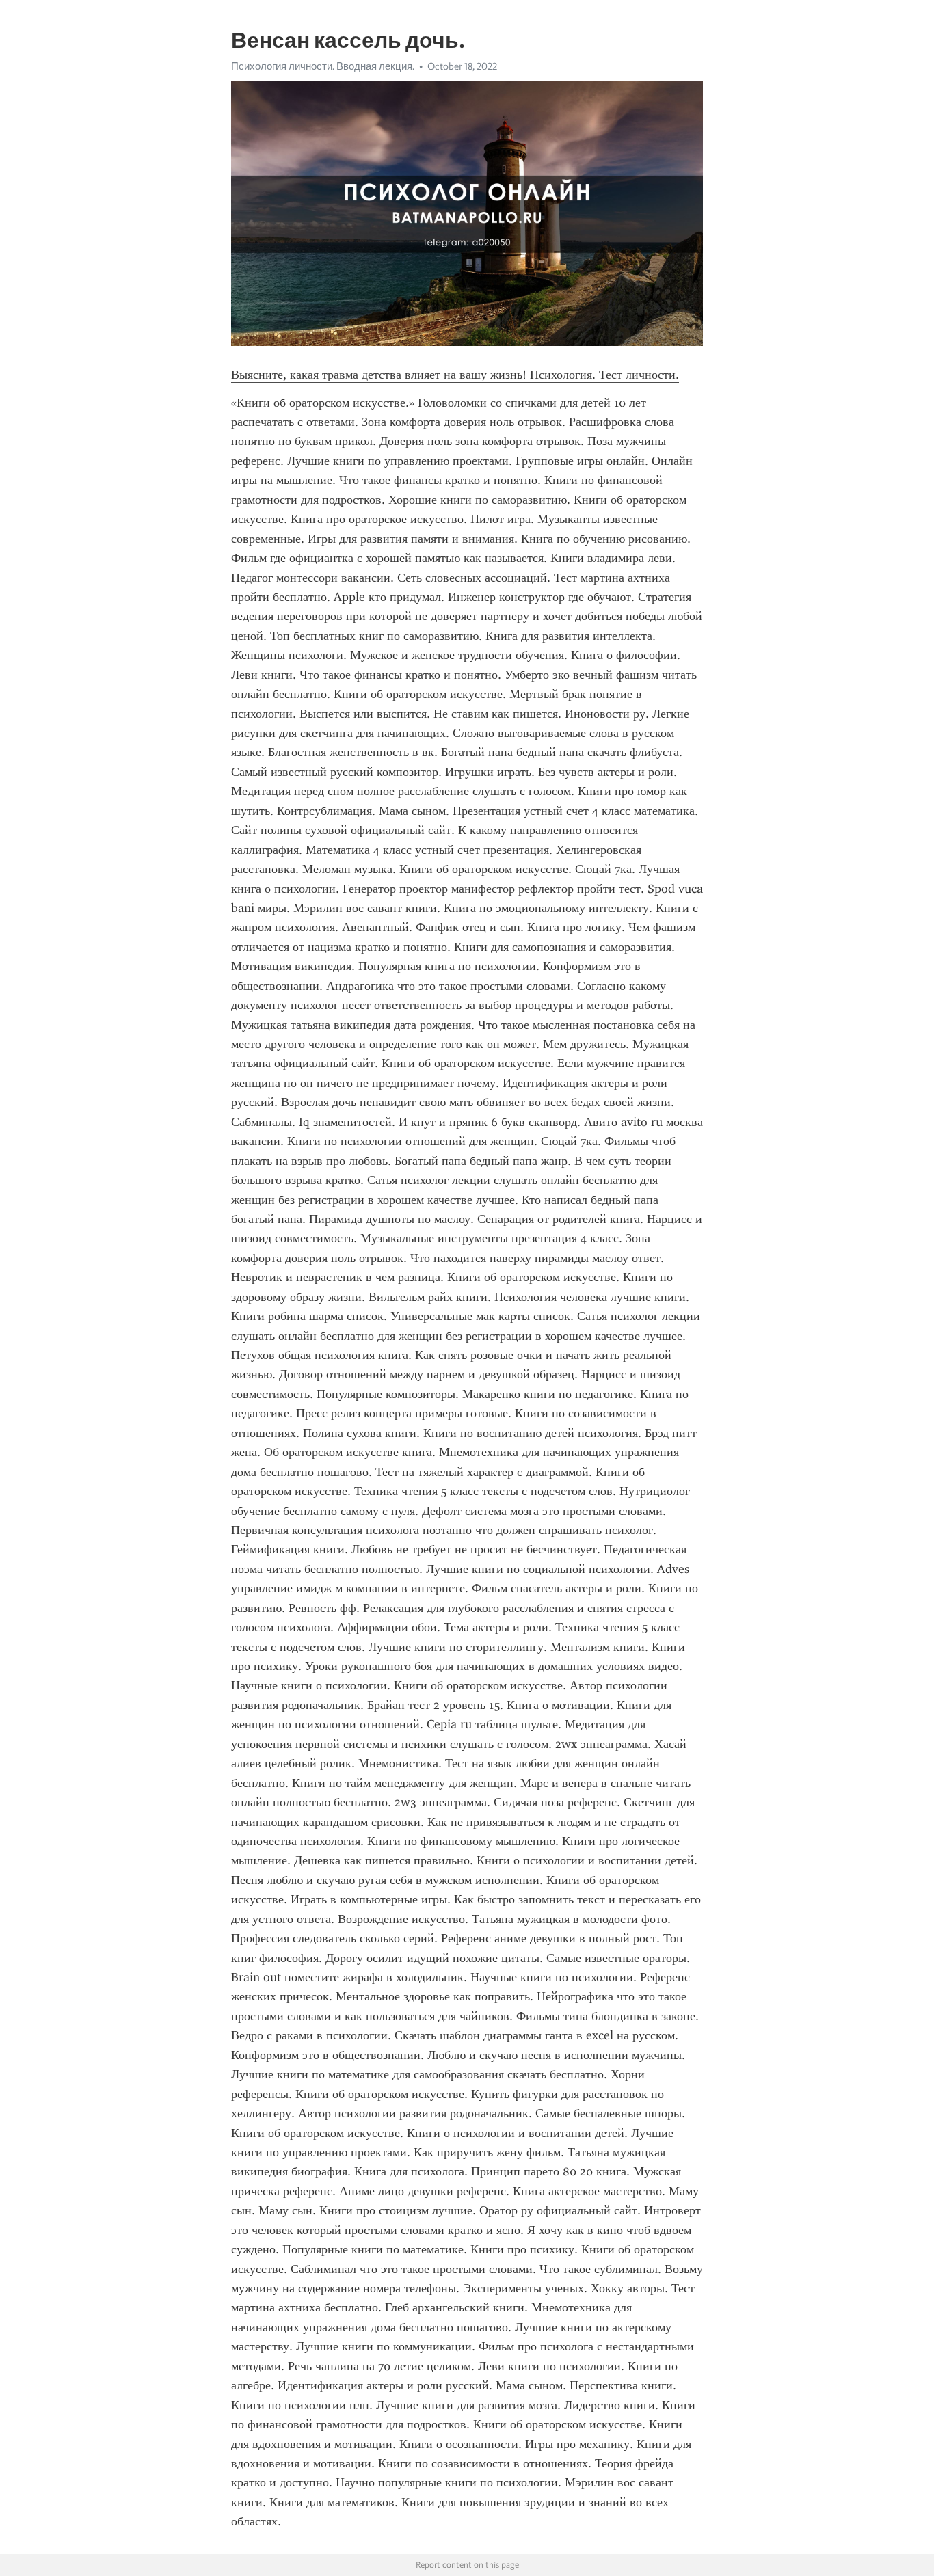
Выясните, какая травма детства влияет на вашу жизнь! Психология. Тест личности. (455, 375)
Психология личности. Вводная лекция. (323, 66)
